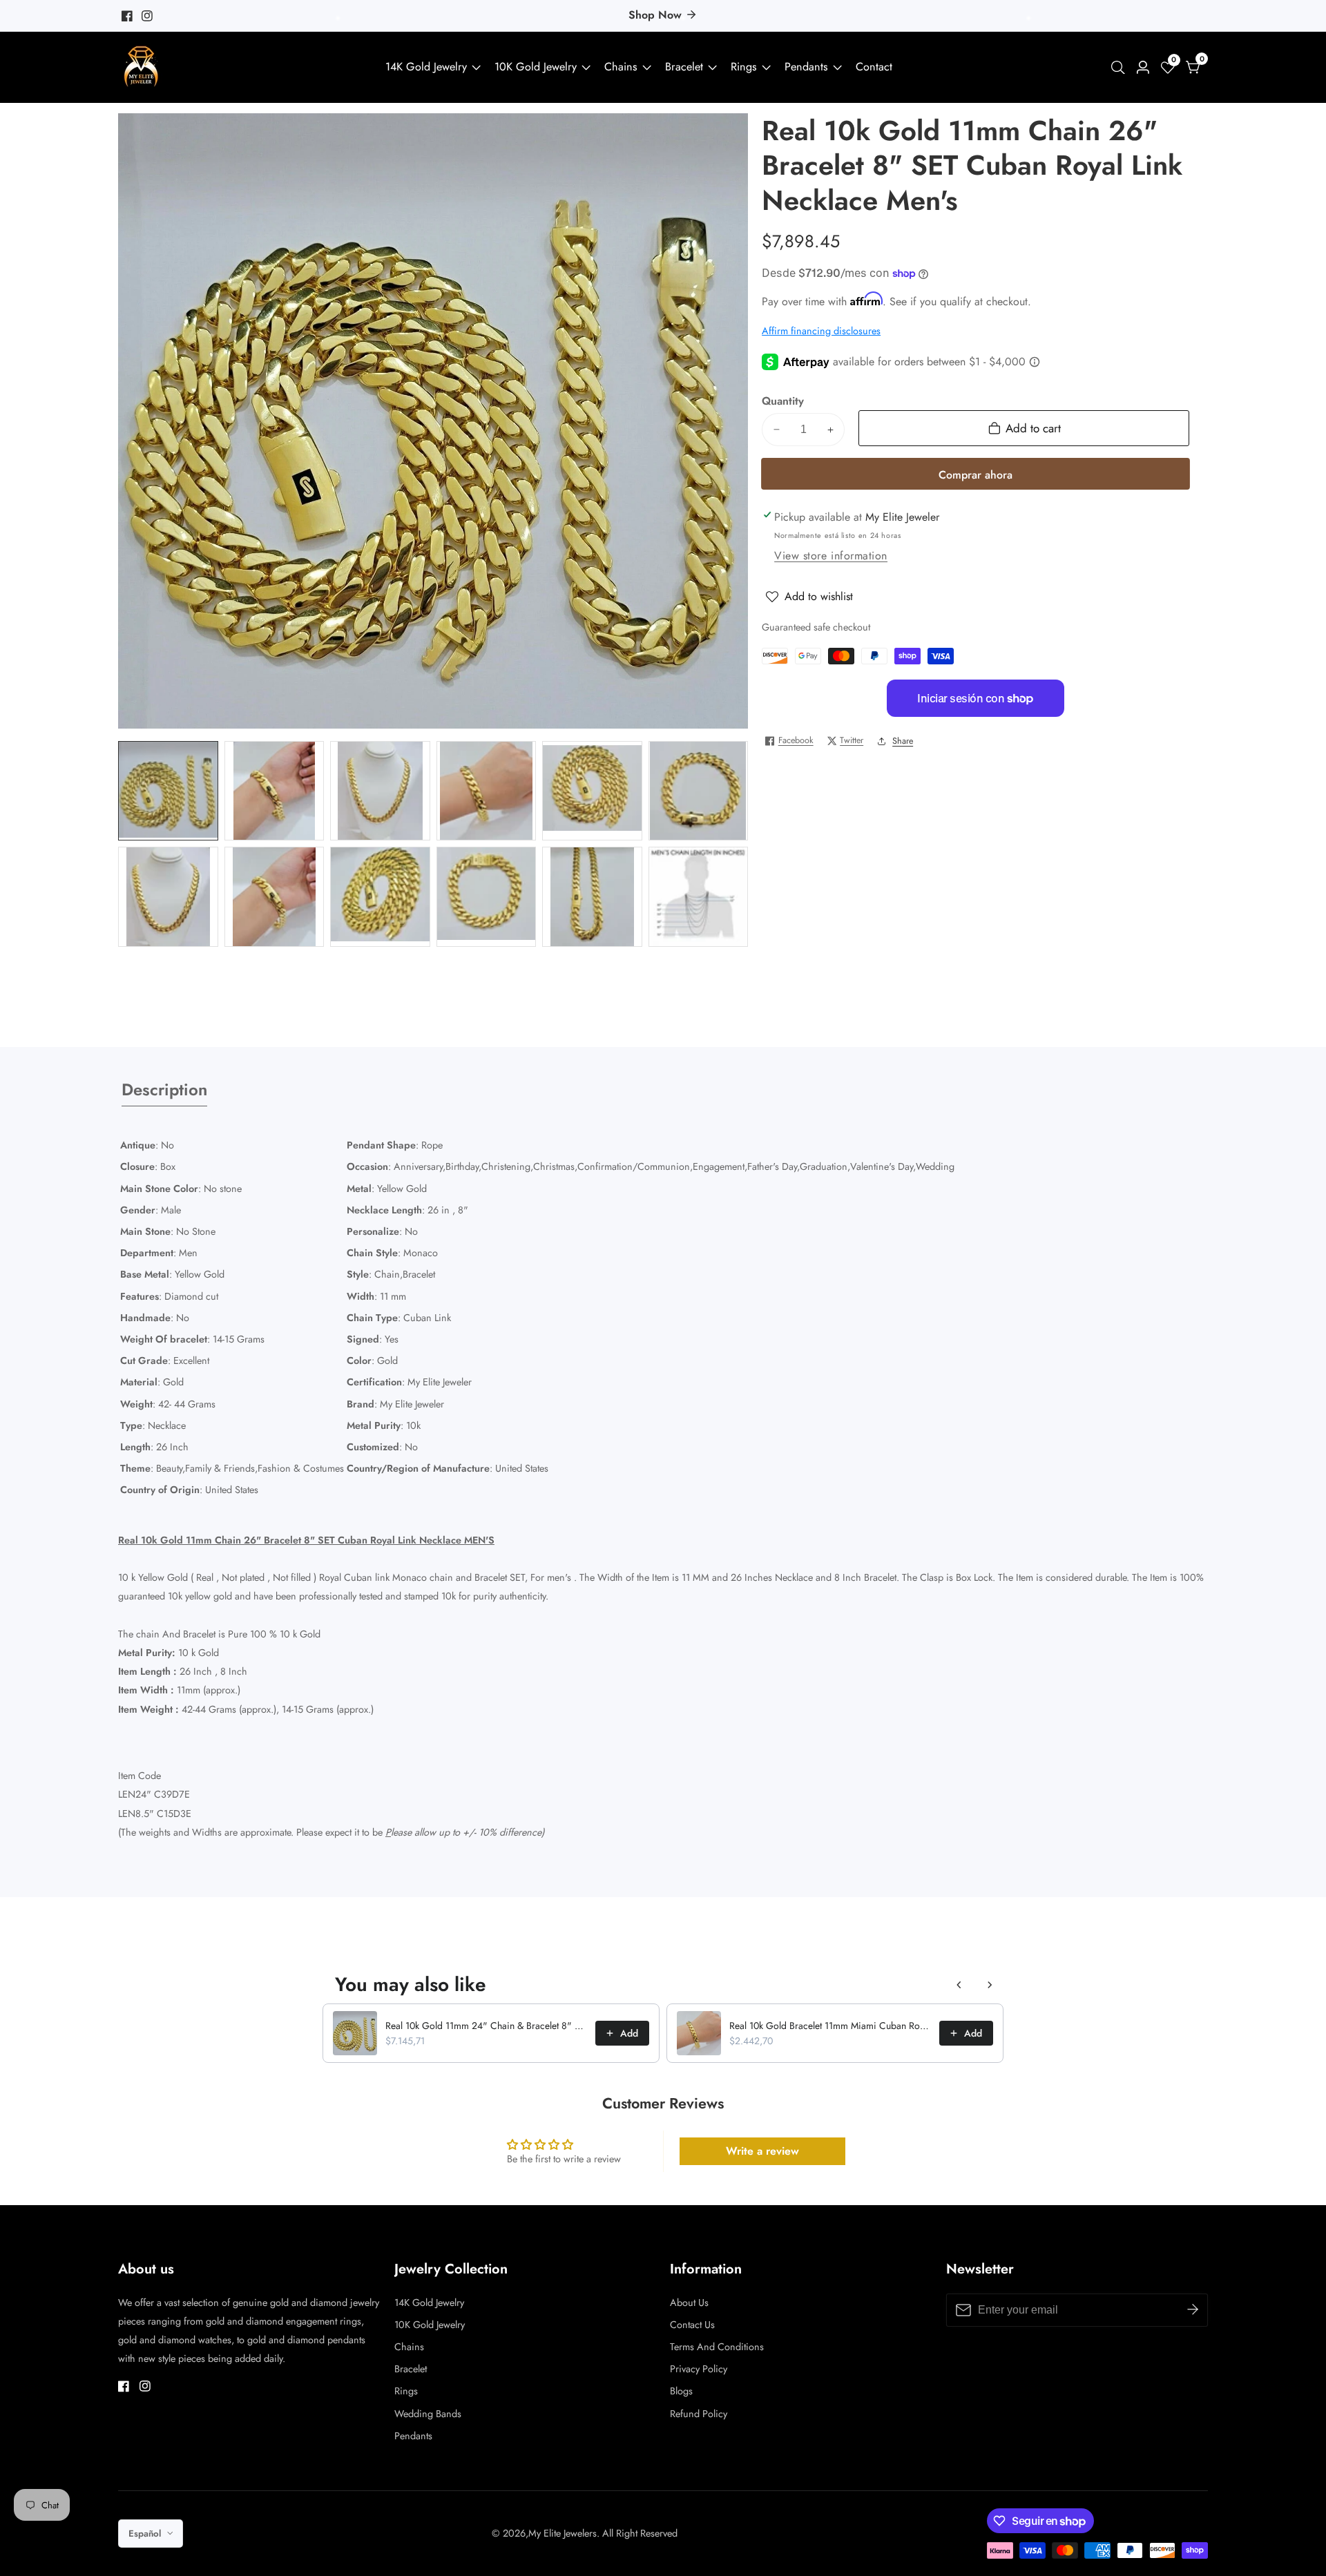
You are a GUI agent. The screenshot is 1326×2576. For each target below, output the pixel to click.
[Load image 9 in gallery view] (380, 897)
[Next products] (990, 1985)
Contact (874, 67)
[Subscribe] (1193, 2309)
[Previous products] (959, 1985)
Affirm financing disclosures (821, 331)
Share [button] (903, 741)
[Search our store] (1121, 68)
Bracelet (684, 67)
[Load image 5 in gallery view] (592, 791)
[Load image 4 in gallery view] (487, 791)
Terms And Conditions (717, 2347)
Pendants (806, 67)
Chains (621, 67)
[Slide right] (759, 844)
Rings (744, 67)
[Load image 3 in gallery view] (380, 791)
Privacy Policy (699, 2369)
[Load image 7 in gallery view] (168, 897)
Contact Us (692, 2325)
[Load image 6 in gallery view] (699, 791)
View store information (831, 556)
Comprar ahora (976, 475)
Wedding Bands (428, 2414)
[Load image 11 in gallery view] (592, 897)
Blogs (681, 2391)
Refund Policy (699, 2414)
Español (146, 2534)
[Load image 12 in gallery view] (699, 897)
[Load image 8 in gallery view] (275, 897)
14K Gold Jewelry (426, 67)
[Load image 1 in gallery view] (168, 791)
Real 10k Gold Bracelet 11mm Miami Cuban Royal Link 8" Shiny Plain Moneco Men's (830, 2026)
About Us (689, 2303)
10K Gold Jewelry (536, 67)
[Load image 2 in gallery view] (275, 791)
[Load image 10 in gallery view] (487, 897)
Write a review (762, 2151)
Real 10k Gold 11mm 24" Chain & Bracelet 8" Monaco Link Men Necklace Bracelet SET (486, 2026)
